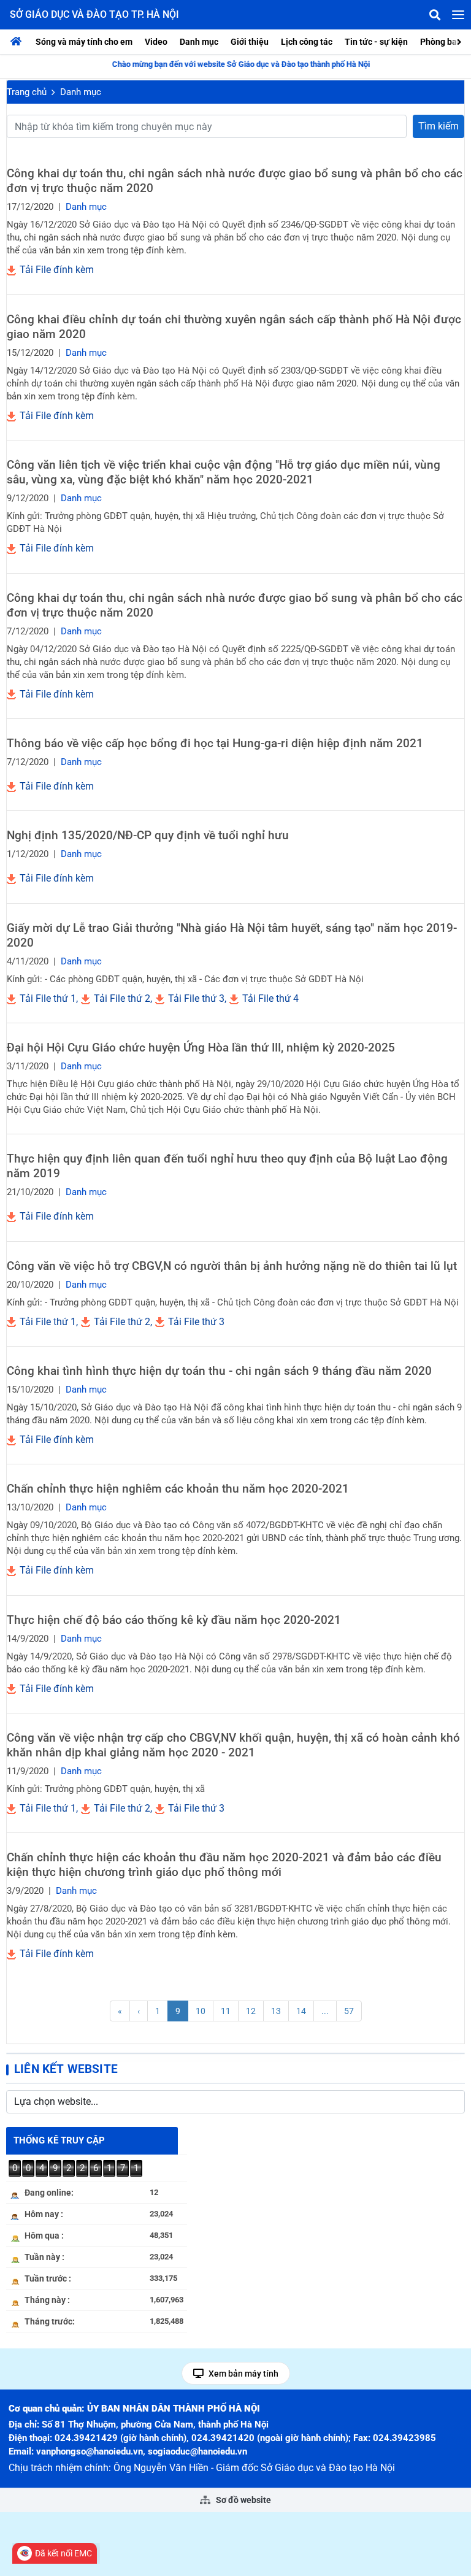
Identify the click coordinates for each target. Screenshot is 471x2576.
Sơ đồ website (243, 2500)
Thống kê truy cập (59, 2140)
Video (156, 42)
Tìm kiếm (438, 126)
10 (201, 2011)
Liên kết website (66, 2069)
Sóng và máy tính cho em (84, 42)
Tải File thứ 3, (196, 998)
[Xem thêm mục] (461, 41)
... (325, 2011)
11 (226, 2011)
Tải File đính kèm (56, 270)
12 (251, 2011)
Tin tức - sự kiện (376, 42)
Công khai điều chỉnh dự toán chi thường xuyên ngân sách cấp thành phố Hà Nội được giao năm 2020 (234, 327)
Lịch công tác (307, 42)
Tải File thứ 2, (122, 998)
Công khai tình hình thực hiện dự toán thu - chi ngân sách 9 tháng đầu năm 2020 (219, 1371)
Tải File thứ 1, (48, 998)
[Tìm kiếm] (435, 15)
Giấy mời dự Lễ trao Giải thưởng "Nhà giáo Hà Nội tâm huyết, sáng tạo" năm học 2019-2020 (232, 935)
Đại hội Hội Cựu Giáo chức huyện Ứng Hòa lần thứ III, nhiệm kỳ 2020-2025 (201, 1048)
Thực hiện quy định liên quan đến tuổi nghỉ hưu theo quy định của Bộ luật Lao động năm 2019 (227, 1166)
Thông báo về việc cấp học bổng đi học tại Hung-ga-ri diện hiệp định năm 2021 (215, 743)
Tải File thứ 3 (195, 1322)
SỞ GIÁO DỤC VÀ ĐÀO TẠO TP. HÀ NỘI (94, 14)
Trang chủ (27, 92)
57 (349, 2011)
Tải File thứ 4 (269, 998)
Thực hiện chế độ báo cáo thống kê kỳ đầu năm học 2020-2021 (174, 1620)
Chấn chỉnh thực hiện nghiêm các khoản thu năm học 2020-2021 (178, 1489)
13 (276, 2011)
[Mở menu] (458, 15)
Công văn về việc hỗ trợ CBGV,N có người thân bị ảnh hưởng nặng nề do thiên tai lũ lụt (232, 1266)
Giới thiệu (250, 42)
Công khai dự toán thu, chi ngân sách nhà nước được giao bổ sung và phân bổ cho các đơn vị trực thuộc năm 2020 (235, 181)
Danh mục (199, 42)
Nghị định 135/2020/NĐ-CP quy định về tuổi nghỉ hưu (148, 835)
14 (301, 2011)
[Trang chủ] (19, 42)
